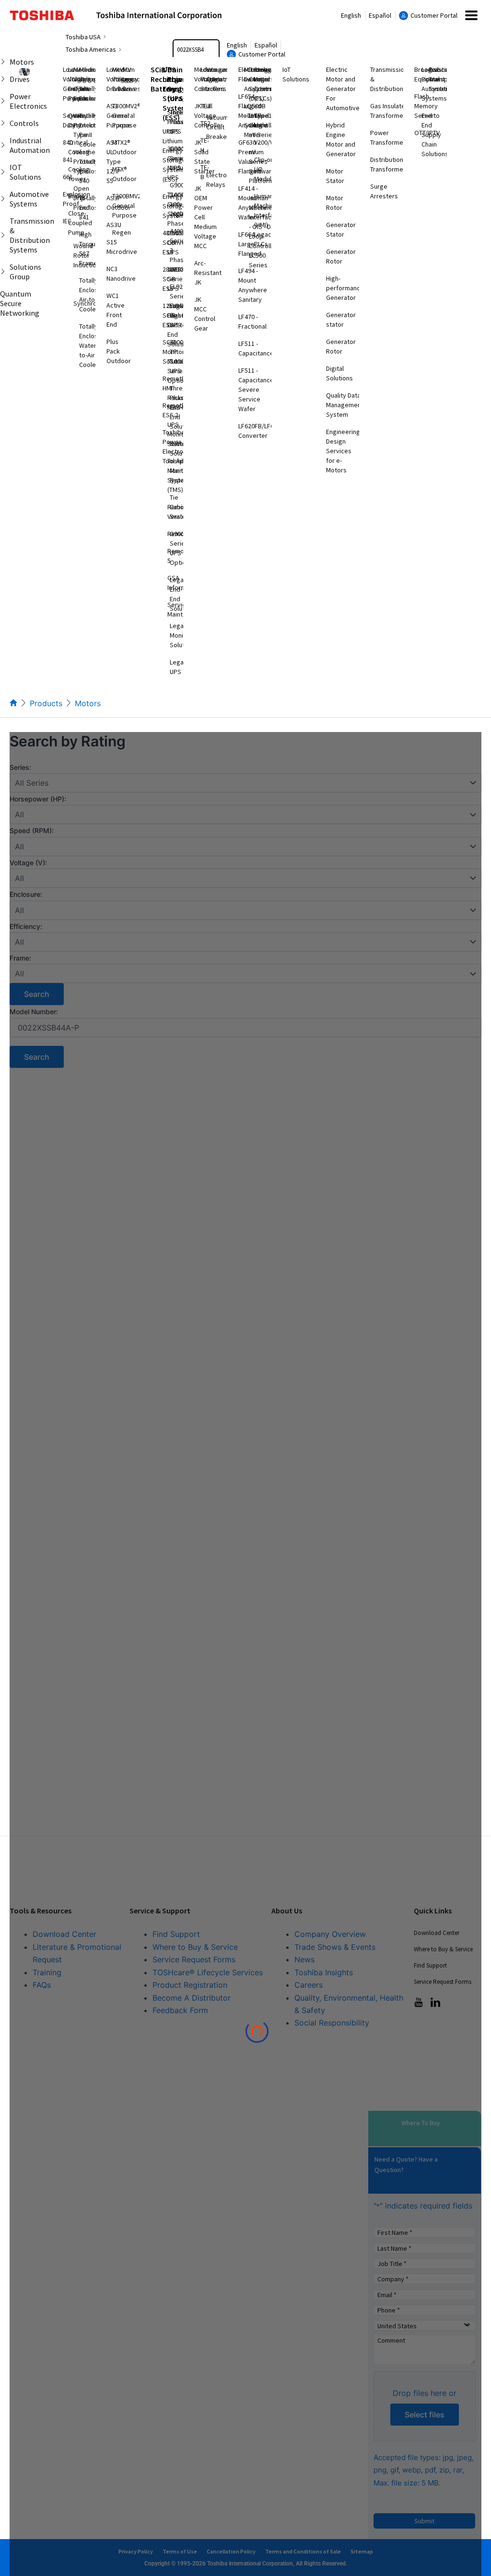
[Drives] (4, 79)
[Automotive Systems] (4, 199)
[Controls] (4, 123)
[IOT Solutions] (4, 172)
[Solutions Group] (4, 272)
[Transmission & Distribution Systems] (4, 235)
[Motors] (4, 62)
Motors (88, 703)
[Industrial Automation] (4, 145)
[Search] (214, 50)
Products (46, 703)
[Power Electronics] (4, 101)
